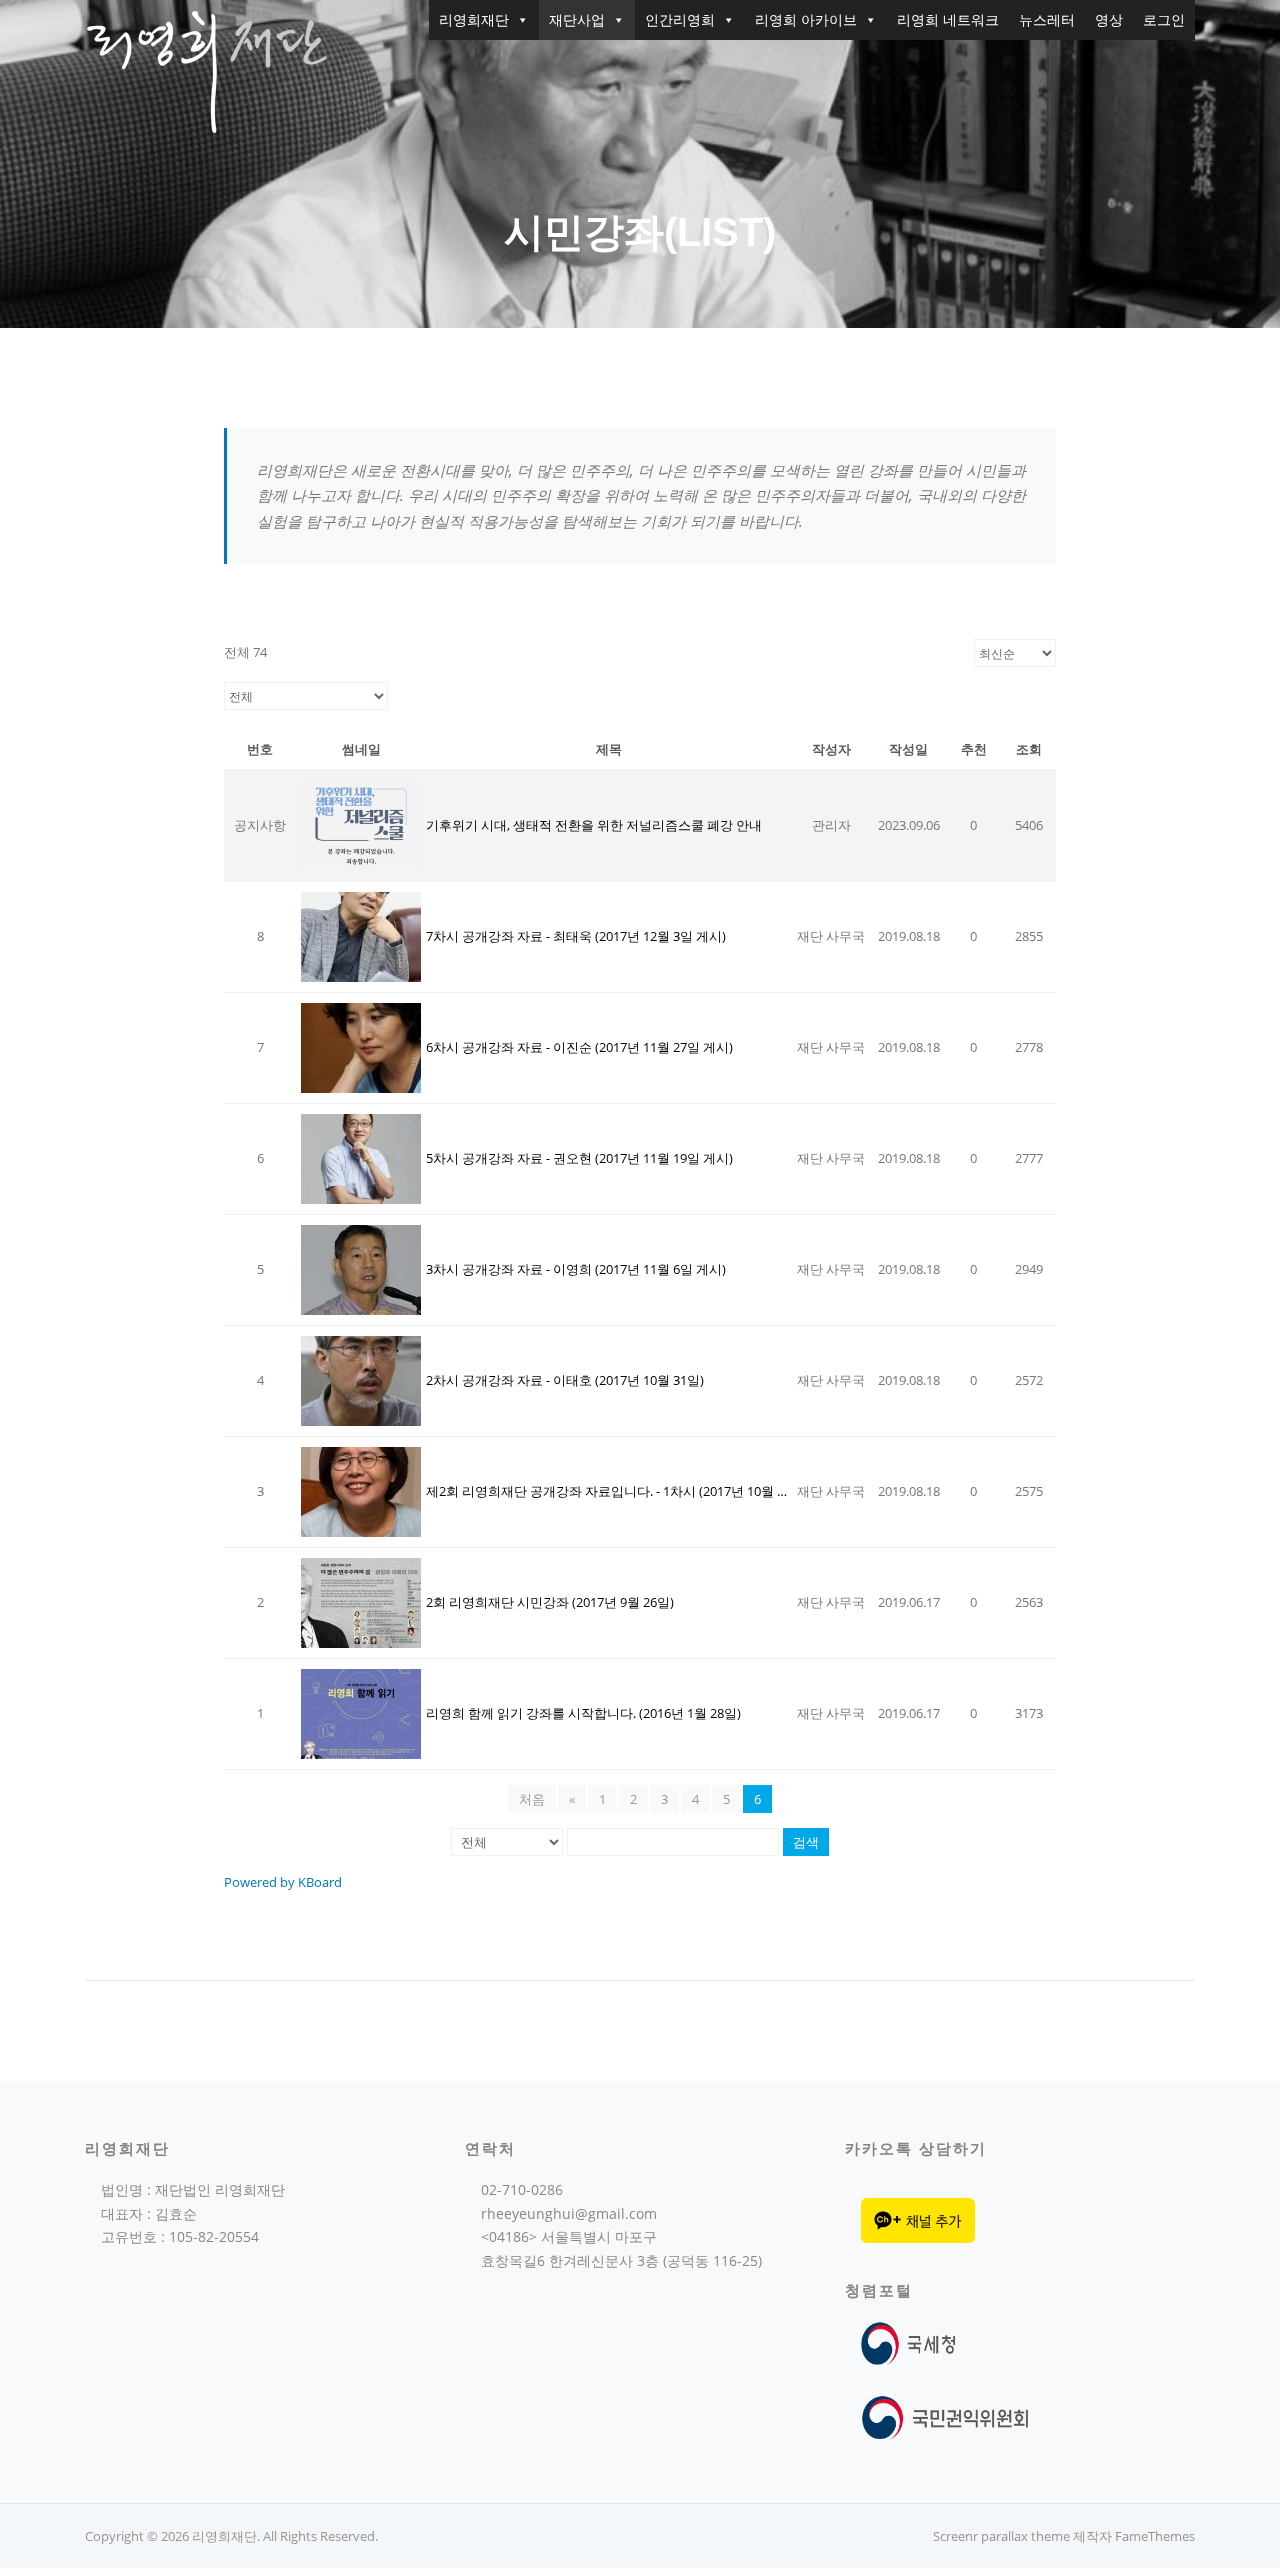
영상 (1109, 19)
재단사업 (577, 19)
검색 (806, 1842)
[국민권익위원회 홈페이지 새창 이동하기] (945, 2416)
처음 (532, 1799)
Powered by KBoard (283, 1882)
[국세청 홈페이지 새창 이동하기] (912, 2342)
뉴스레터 (1047, 19)
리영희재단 (474, 19)
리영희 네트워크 (948, 19)
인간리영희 (680, 19)
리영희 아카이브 (806, 19)
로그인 (1164, 19)
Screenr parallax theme (1001, 2536)
